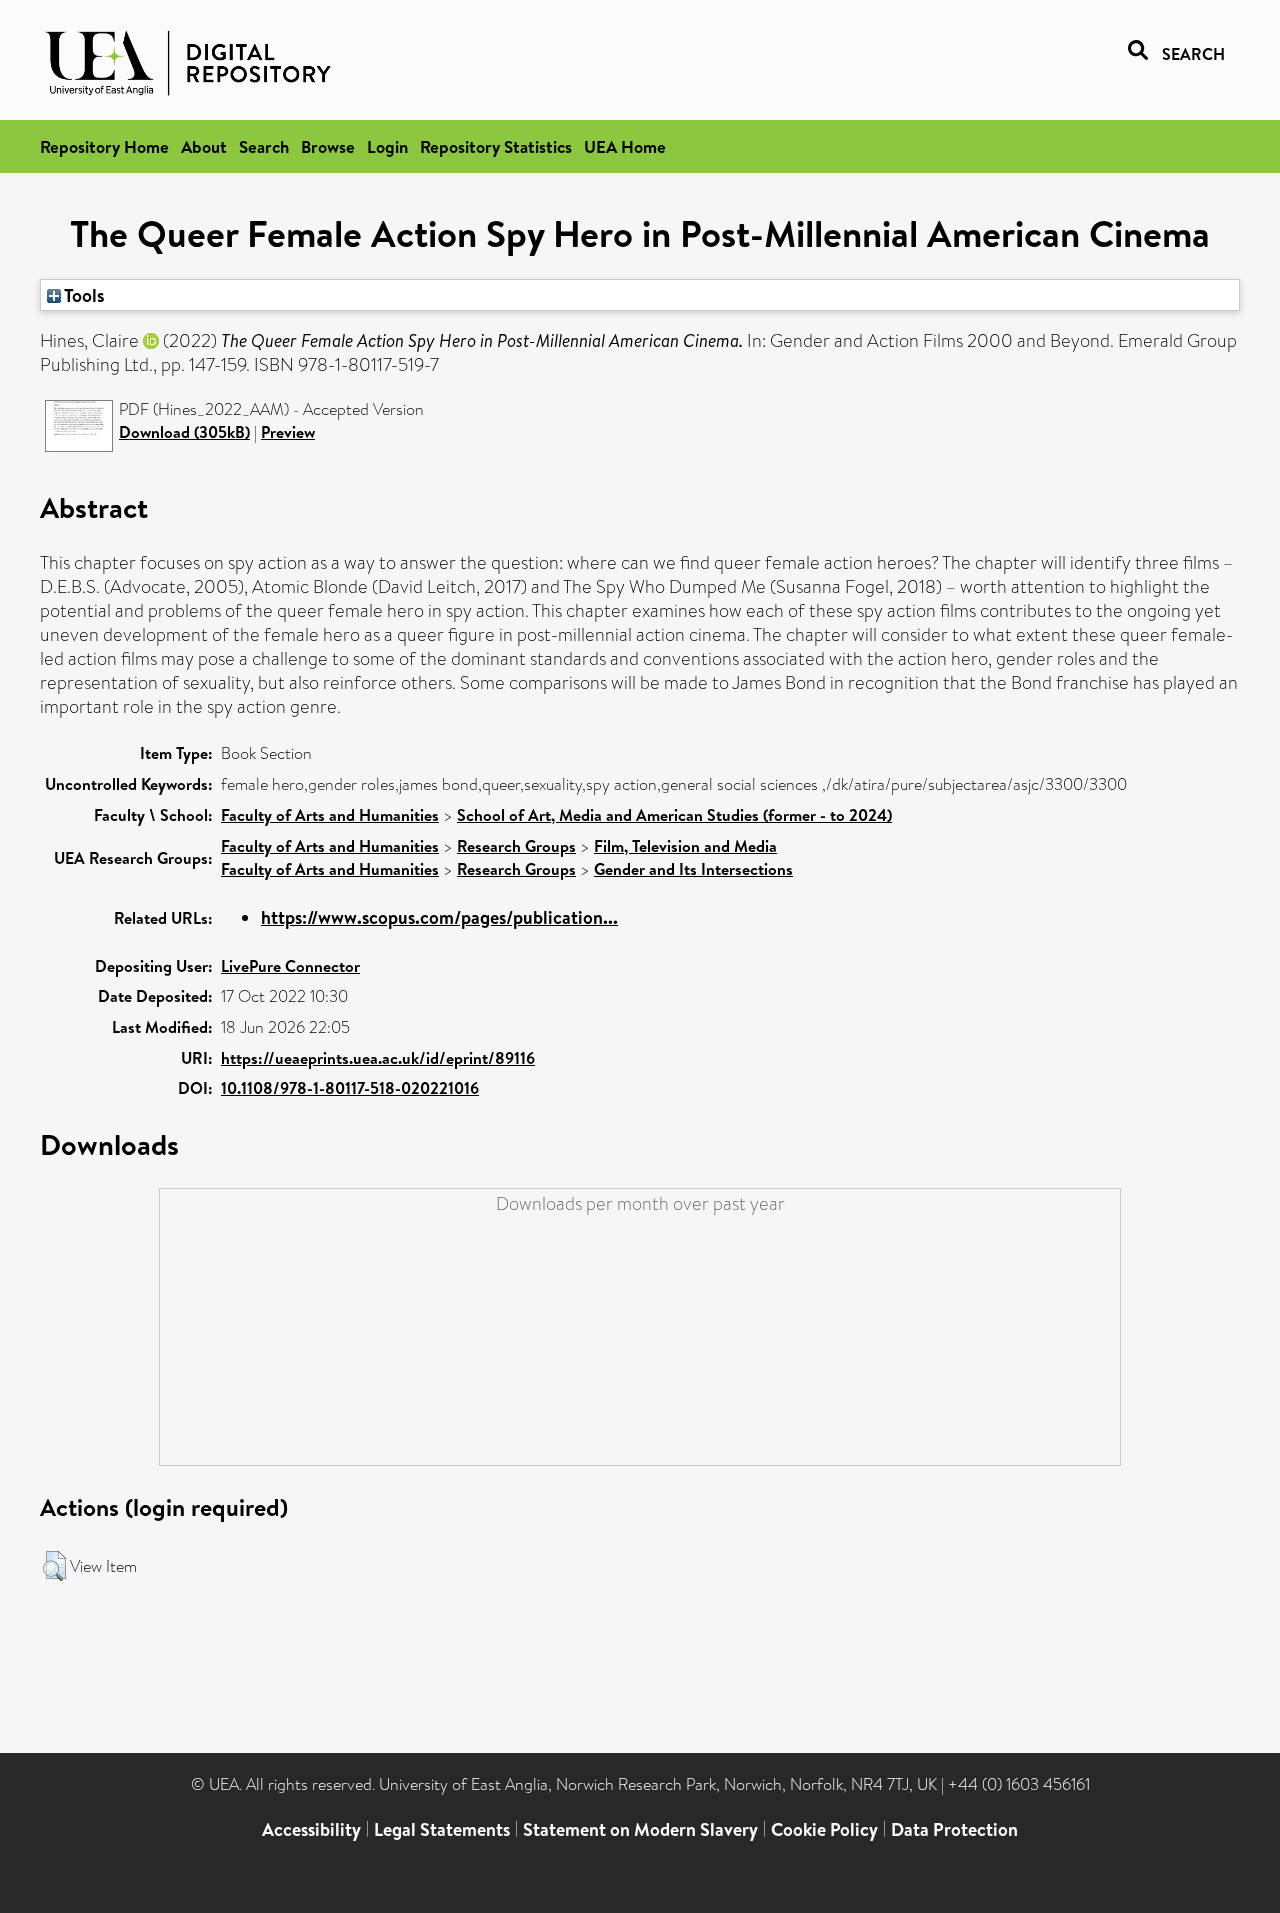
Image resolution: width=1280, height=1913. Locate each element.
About (204, 146)
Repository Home (104, 146)
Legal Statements (442, 1829)
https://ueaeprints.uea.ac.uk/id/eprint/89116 (378, 1058)
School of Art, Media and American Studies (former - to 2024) (674, 815)
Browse (328, 146)
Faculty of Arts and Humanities (330, 815)
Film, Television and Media (685, 846)
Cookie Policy (824, 1829)
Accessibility (311, 1829)
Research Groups (516, 846)
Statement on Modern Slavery (640, 1829)
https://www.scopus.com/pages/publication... (439, 917)
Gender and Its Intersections (693, 869)
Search (264, 146)
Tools (83, 295)
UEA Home (625, 146)
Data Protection (954, 1829)
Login (387, 146)
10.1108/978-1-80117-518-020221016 (350, 1088)
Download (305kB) (184, 432)
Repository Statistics (496, 146)
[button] (54, 1566)
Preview (288, 432)
